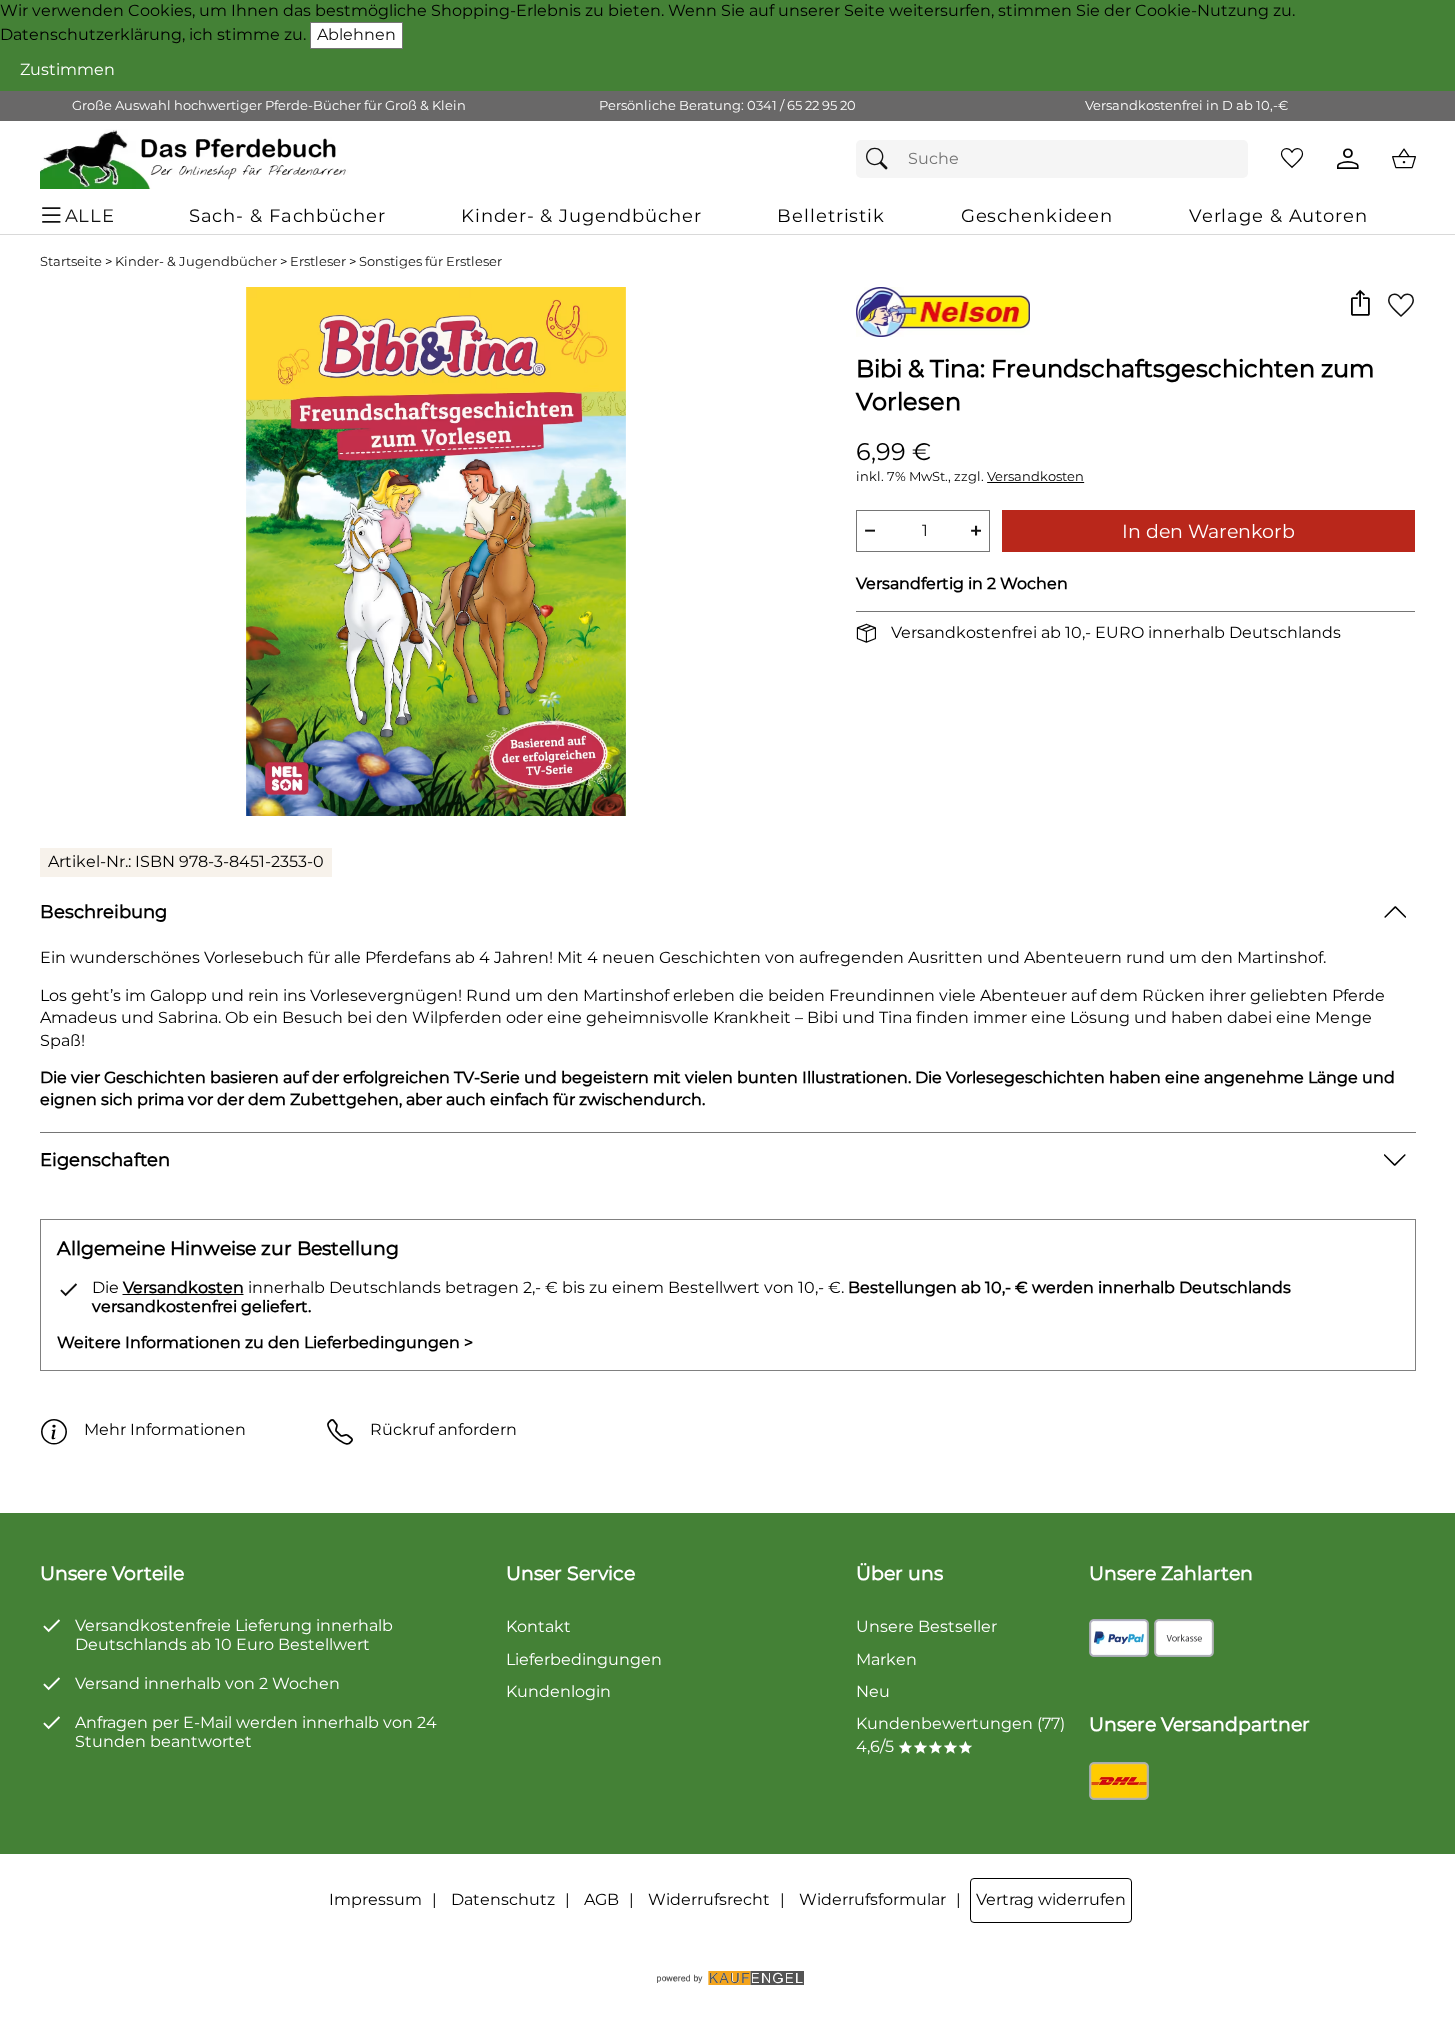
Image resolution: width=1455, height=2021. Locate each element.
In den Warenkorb (1208, 531)
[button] (1360, 304)
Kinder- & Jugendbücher (196, 261)
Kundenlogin (558, 1691)
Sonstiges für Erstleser (430, 261)
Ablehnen (356, 34)
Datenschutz (503, 1899)
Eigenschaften (105, 1159)
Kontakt (538, 1626)
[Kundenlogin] (1348, 159)
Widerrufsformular (872, 1899)
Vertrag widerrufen (1051, 1899)
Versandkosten (1035, 476)
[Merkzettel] (1292, 159)
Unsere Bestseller (926, 1626)
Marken (886, 1659)
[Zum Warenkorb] (1404, 159)
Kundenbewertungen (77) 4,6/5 (960, 1734)
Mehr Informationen (165, 1429)
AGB (601, 1899)
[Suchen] (882, 159)
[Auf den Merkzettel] (1401, 304)
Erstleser (318, 261)
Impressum (375, 1899)
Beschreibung (103, 911)
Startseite (71, 261)
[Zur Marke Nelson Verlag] (943, 312)
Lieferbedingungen (584, 1659)
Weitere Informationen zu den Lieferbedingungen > (265, 1342)
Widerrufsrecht (709, 1899)
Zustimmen (67, 69)
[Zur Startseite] (194, 159)
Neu (873, 1691)
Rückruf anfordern (443, 1429)
